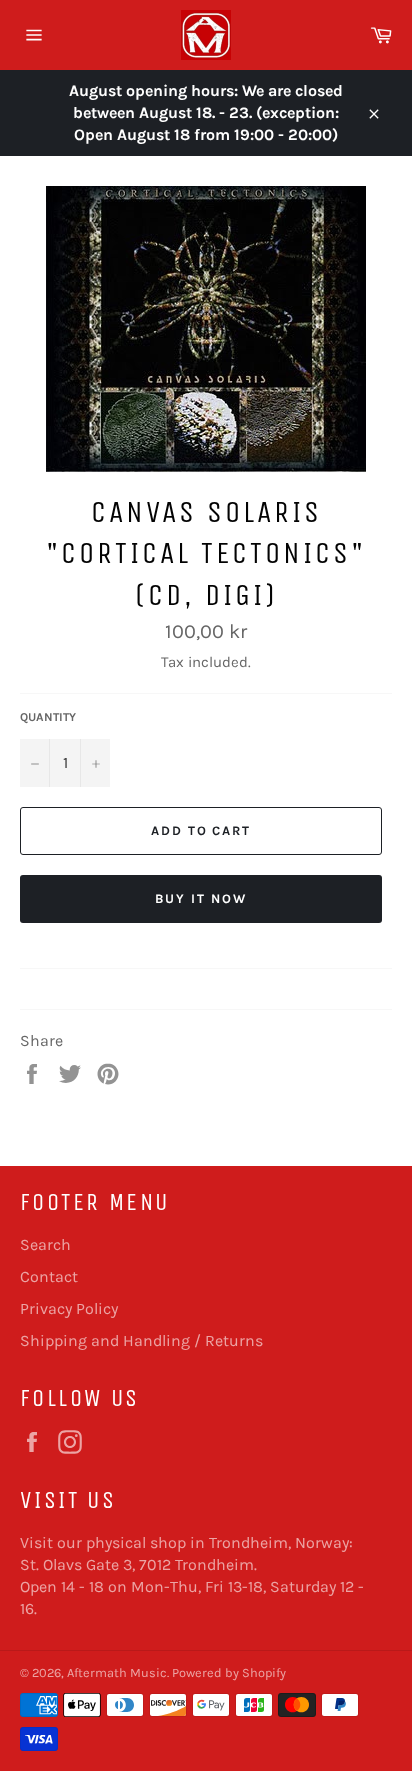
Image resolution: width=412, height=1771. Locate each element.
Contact (49, 1276)
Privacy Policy (69, 1308)
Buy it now (201, 898)
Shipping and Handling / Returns (141, 1340)
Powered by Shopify (229, 1672)
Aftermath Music (117, 1672)
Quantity (48, 717)
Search (45, 1244)
